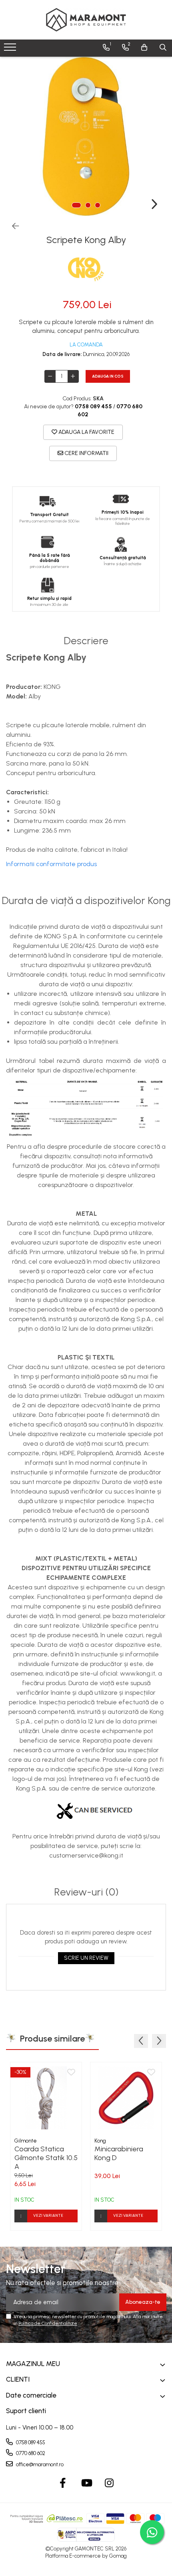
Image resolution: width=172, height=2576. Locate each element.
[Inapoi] (12, 226)
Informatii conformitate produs (51, 864)
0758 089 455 (30, 2442)
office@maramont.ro (39, 2464)
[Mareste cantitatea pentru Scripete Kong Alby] (73, 376)
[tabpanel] (86, 137)
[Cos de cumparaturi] (144, 47)
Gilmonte (26, 2141)
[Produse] (11, 49)
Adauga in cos (108, 376)
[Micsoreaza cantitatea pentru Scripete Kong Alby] (50, 376)
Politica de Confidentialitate (48, 2323)
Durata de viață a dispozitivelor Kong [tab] (86, 901)
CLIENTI (18, 2379)
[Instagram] (109, 2483)
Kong (100, 2141)
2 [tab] (88, 205)
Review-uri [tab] (86, 1892)
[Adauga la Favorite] (71, 2073)
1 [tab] (76, 205)
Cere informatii (86, 453)
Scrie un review (86, 1958)
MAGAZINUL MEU (33, 2364)
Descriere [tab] (86, 641)
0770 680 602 (30, 2453)
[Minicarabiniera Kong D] (126, 2098)
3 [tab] (98, 205)
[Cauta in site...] (163, 47)
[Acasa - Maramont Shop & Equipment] (86, 20)
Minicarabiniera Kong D (119, 2153)
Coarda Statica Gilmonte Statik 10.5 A (46, 2157)
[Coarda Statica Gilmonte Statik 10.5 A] (46, 2098)
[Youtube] (86, 2483)
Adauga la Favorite (86, 432)
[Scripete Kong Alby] (86, 137)
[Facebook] (63, 2483)
